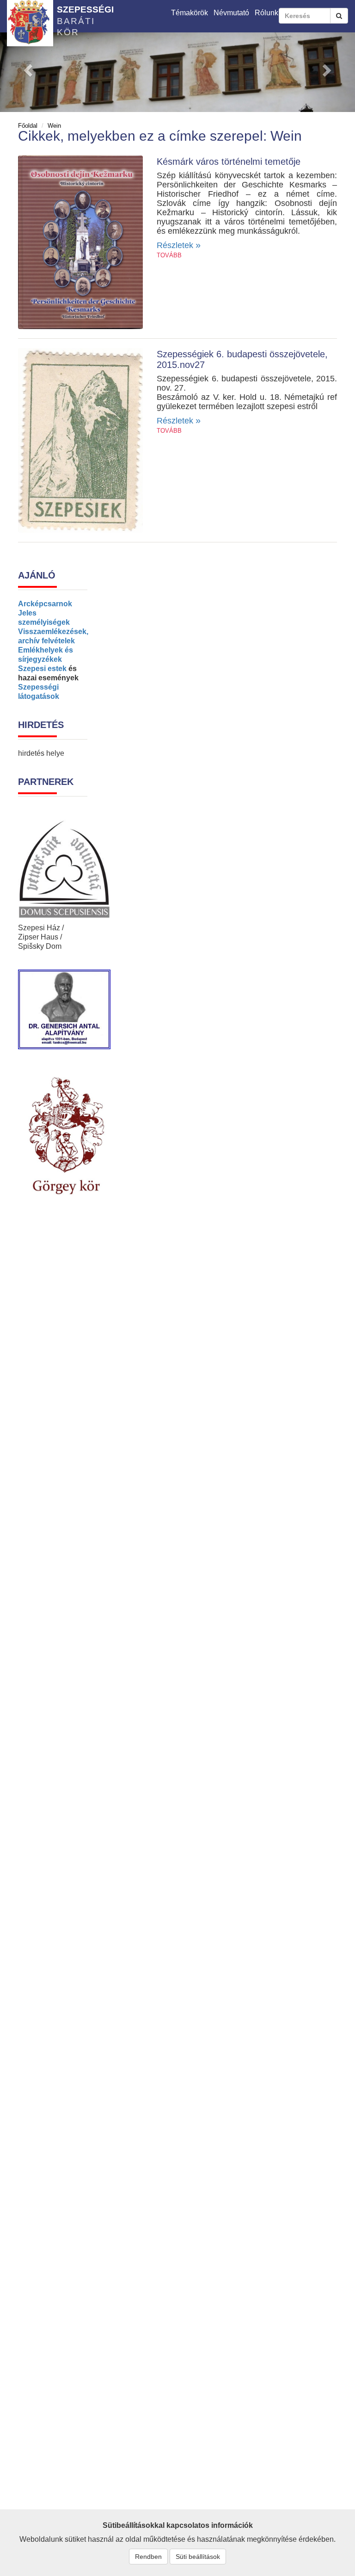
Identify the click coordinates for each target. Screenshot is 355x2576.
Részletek (179, 245)
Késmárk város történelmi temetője (229, 162)
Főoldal (28, 126)
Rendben (148, 2557)
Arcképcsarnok (45, 604)
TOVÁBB (169, 255)
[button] (27, 68)
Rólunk (266, 13)
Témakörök (190, 13)
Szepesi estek (42, 669)
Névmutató (231, 13)
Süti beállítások (198, 2557)
